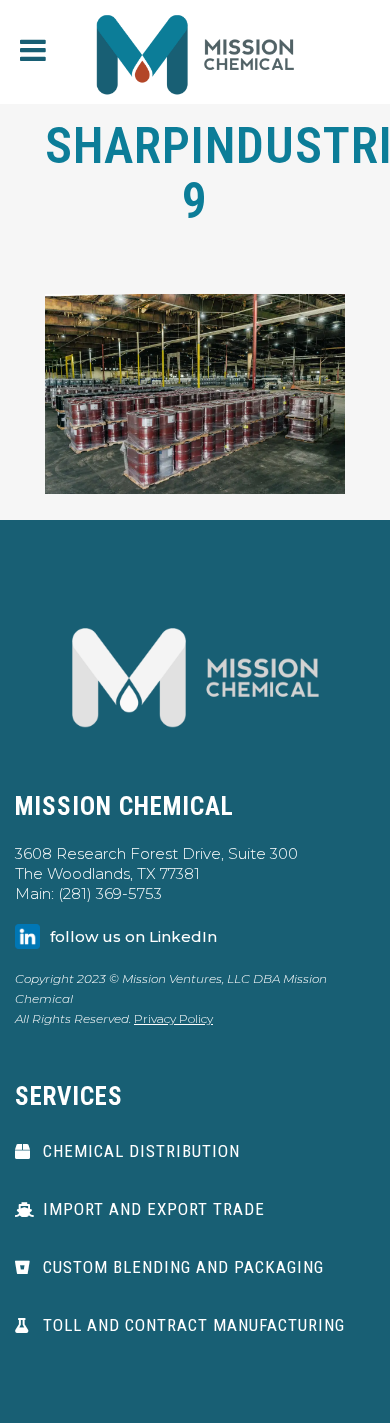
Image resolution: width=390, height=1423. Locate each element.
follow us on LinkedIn (133, 936)
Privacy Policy (173, 1018)
